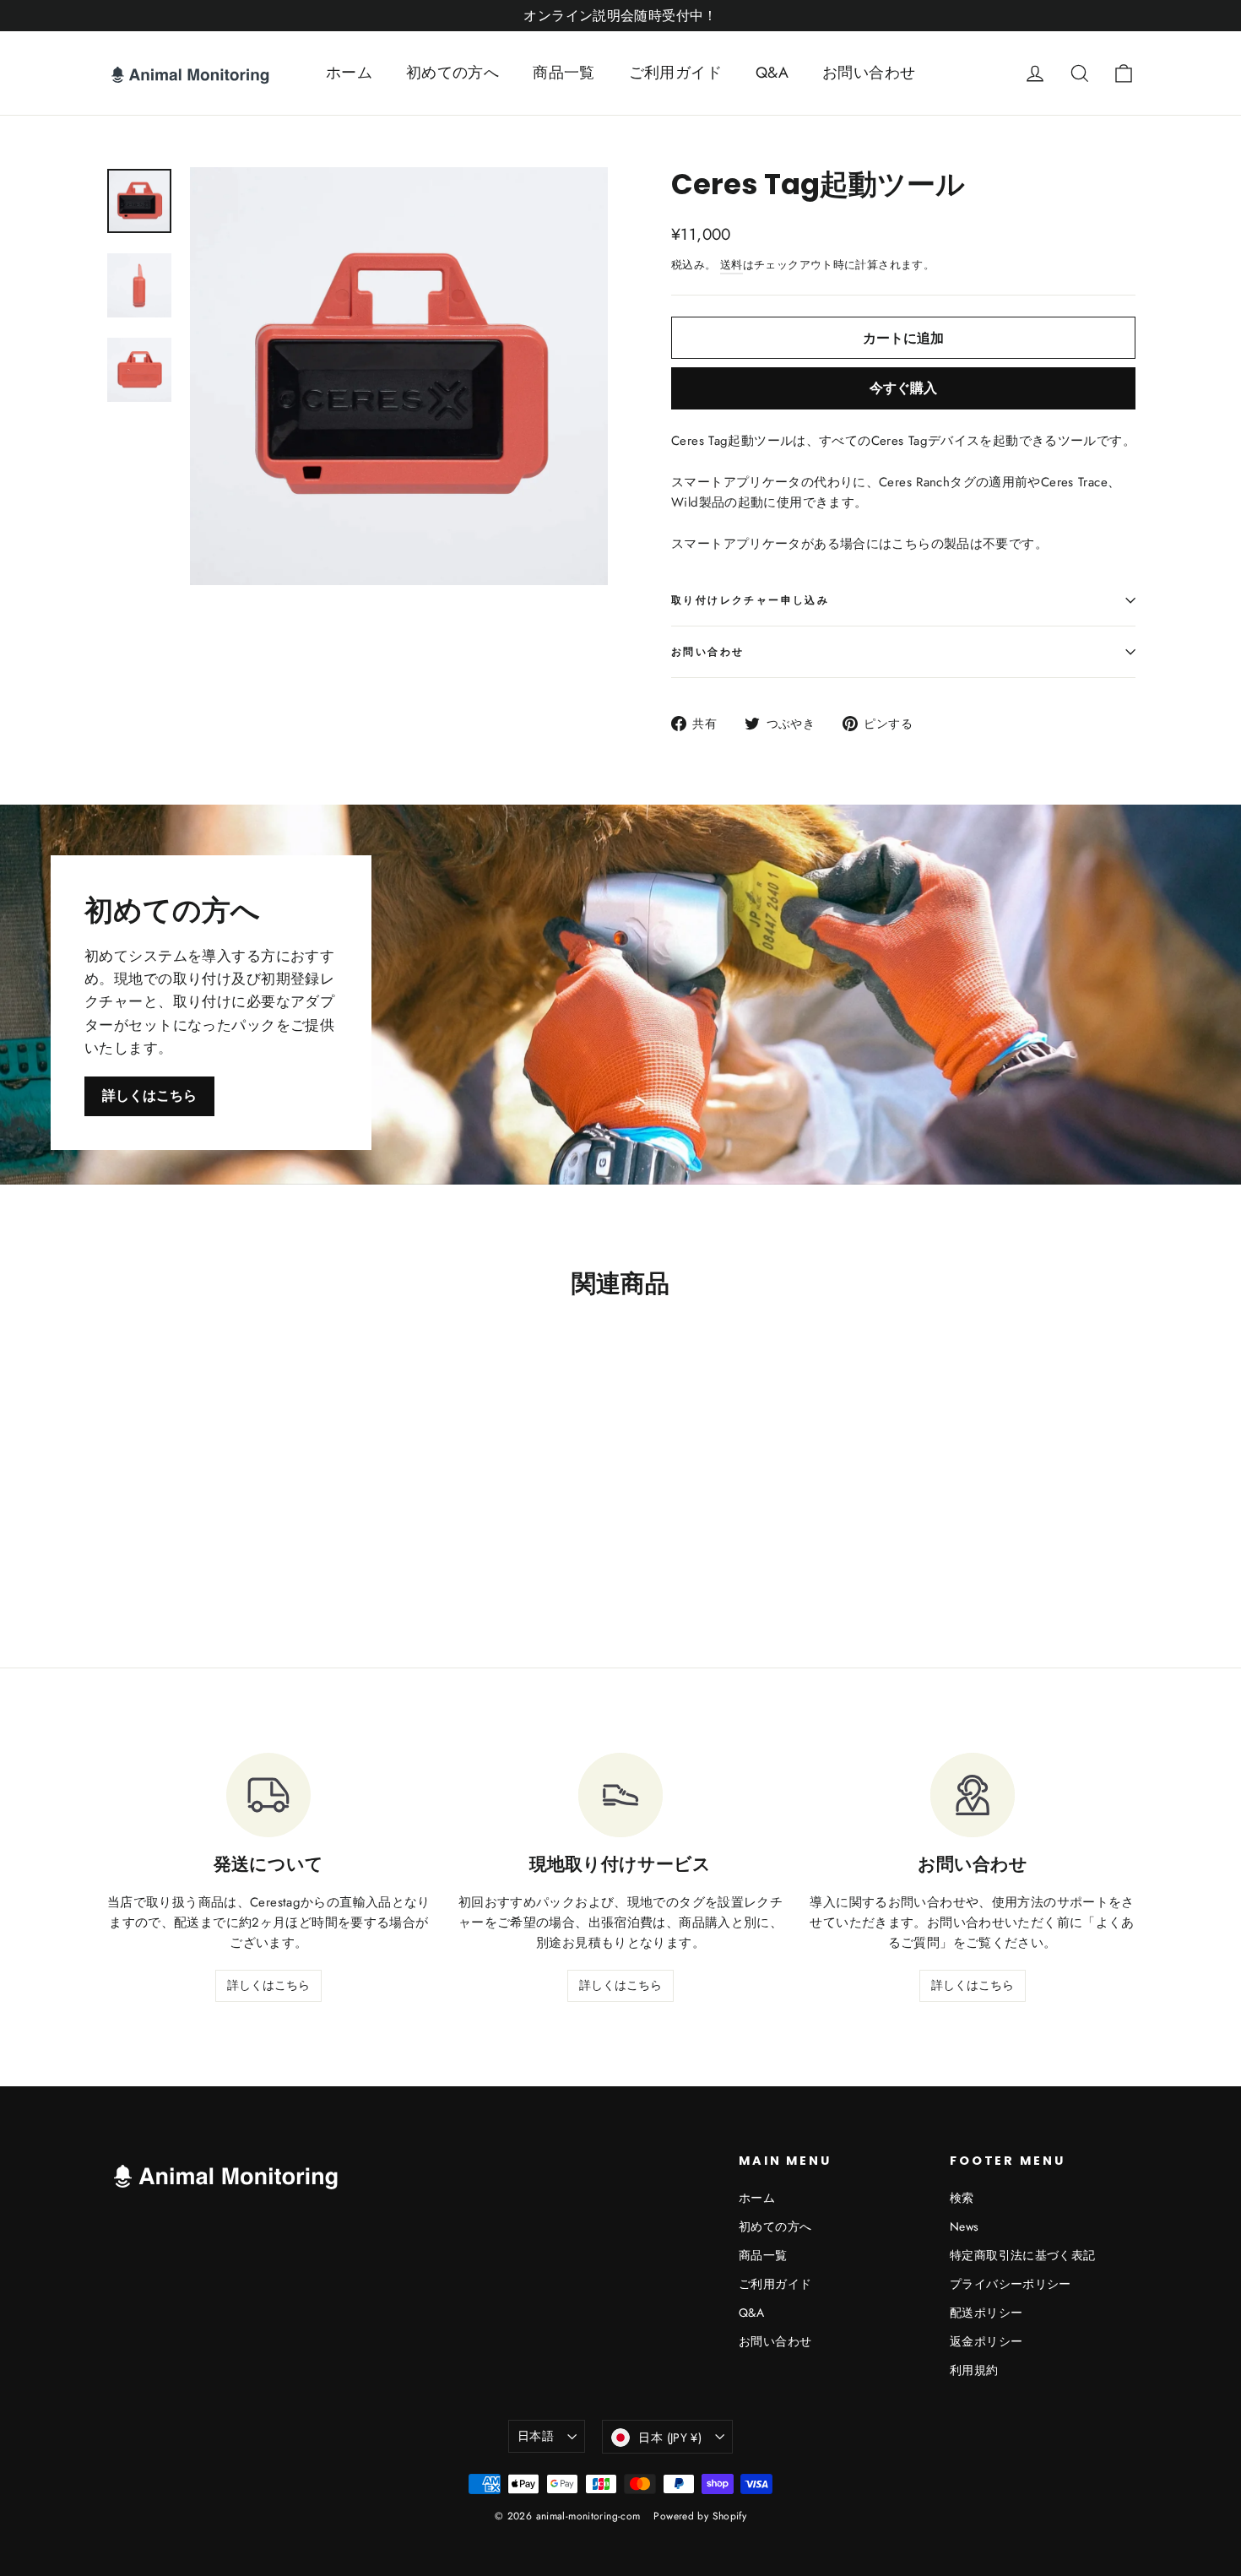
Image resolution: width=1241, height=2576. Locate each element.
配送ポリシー (986, 2313)
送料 (732, 265)
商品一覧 (564, 73)
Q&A (772, 73)
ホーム (349, 73)
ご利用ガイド (675, 73)
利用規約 (974, 2370)
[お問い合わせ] (973, 1795)
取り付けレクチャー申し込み (750, 600)
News (965, 2226)
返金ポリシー (986, 2341)
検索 (962, 2198)
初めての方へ (453, 73)
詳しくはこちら (149, 1095)
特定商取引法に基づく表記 (1023, 2255)
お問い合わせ (869, 73)
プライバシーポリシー (1011, 2284)
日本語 (536, 2436)
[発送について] (268, 1795)
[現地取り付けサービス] (620, 1795)
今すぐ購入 (903, 388)
